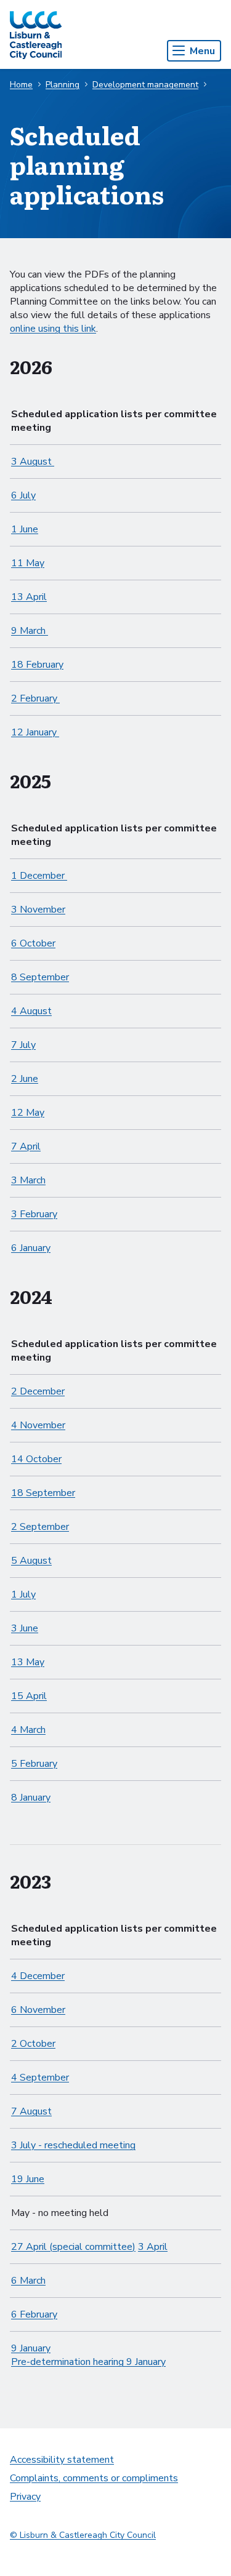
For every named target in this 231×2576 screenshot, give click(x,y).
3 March (28, 1180)
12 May (28, 1113)
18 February (37, 665)
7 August (31, 2111)
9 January (31, 2348)
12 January (35, 732)
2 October (33, 2044)
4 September (40, 2078)
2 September (40, 1527)
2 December (38, 1391)
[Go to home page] (36, 34)
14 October (36, 1459)
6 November (38, 2010)
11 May (28, 563)
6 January (31, 1248)
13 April (29, 597)
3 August (33, 462)
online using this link (53, 329)
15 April (29, 1696)
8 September (40, 977)
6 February (34, 2314)
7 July (23, 1045)
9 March (30, 631)
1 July (23, 1594)
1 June (25, 529)
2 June (25, 1079)
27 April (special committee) (73, 2247)
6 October (33, 943)
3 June (25, 1628)
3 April (153, 2247)
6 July (23, 495)
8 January (31, 1798)
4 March (28, 1730)
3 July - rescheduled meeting (73, 2145)
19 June (28, 2179)
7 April (26, 1146)
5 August (31, 1561)
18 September (43, 1493)
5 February (34, 1764)
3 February (34, 1214)
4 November (38, 1425)
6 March (28, 2281)
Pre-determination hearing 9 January (88, 2362)
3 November (38, 910)
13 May (28, 1662)
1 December (39, 876)
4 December (38, 1976)
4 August (31, 1011)
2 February (35, 698)
